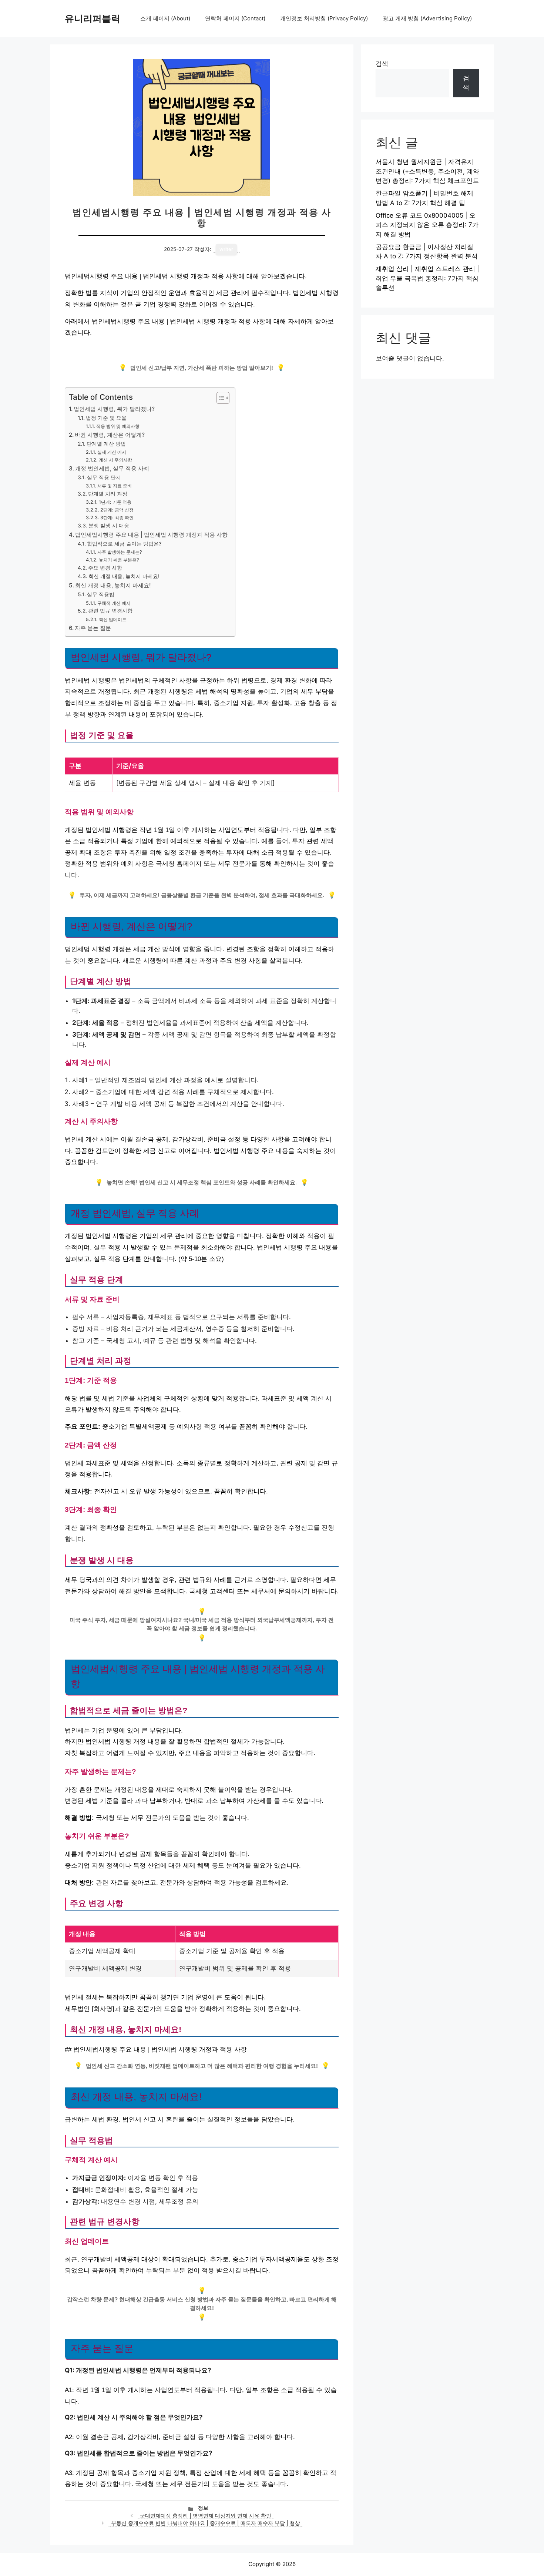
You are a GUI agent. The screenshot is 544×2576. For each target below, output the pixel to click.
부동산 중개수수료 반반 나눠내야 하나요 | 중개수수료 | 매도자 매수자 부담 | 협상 (206, 2523)
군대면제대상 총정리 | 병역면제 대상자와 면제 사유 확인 (206, 2516)
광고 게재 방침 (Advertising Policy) (427, 18)
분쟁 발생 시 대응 (109, 526)
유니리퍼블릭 (93, 19)
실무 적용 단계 (104, 477)
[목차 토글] (219, 398)
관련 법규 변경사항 (110, 611)
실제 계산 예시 (112, 452)
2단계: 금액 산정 (117, 510)
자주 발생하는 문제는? (120, 552)
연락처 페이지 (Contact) (235, 18)
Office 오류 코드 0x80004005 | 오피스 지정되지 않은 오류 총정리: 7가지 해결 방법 (427, 225)
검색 (382, 64)
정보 (203, 2508)
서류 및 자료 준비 (114, 486)
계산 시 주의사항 (115, 460)
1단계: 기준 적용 (115, 502)
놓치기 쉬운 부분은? (119, 560)
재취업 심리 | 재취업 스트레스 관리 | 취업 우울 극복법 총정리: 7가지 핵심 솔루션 (427, 278)
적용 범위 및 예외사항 (118, 426)
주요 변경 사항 (105, 568)
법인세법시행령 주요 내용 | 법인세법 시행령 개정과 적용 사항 (151, 535)
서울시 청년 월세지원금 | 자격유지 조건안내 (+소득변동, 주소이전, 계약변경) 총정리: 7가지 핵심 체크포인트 (427, 171)
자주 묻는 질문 (93, 628)
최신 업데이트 (113, 619)
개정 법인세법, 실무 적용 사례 (112, 468)
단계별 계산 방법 (106, 444)
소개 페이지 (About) (165, 18)
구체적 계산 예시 (114, 603)
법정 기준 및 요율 (106, 418)
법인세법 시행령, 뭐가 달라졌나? (114, 409)
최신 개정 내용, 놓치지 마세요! (124, 576)
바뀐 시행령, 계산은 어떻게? (110, 435)
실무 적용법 (101, 594)
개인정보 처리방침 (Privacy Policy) (324, 18)
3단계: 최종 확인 (117, 518)
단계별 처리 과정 (108, 494)
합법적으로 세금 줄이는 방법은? (124, 544)
